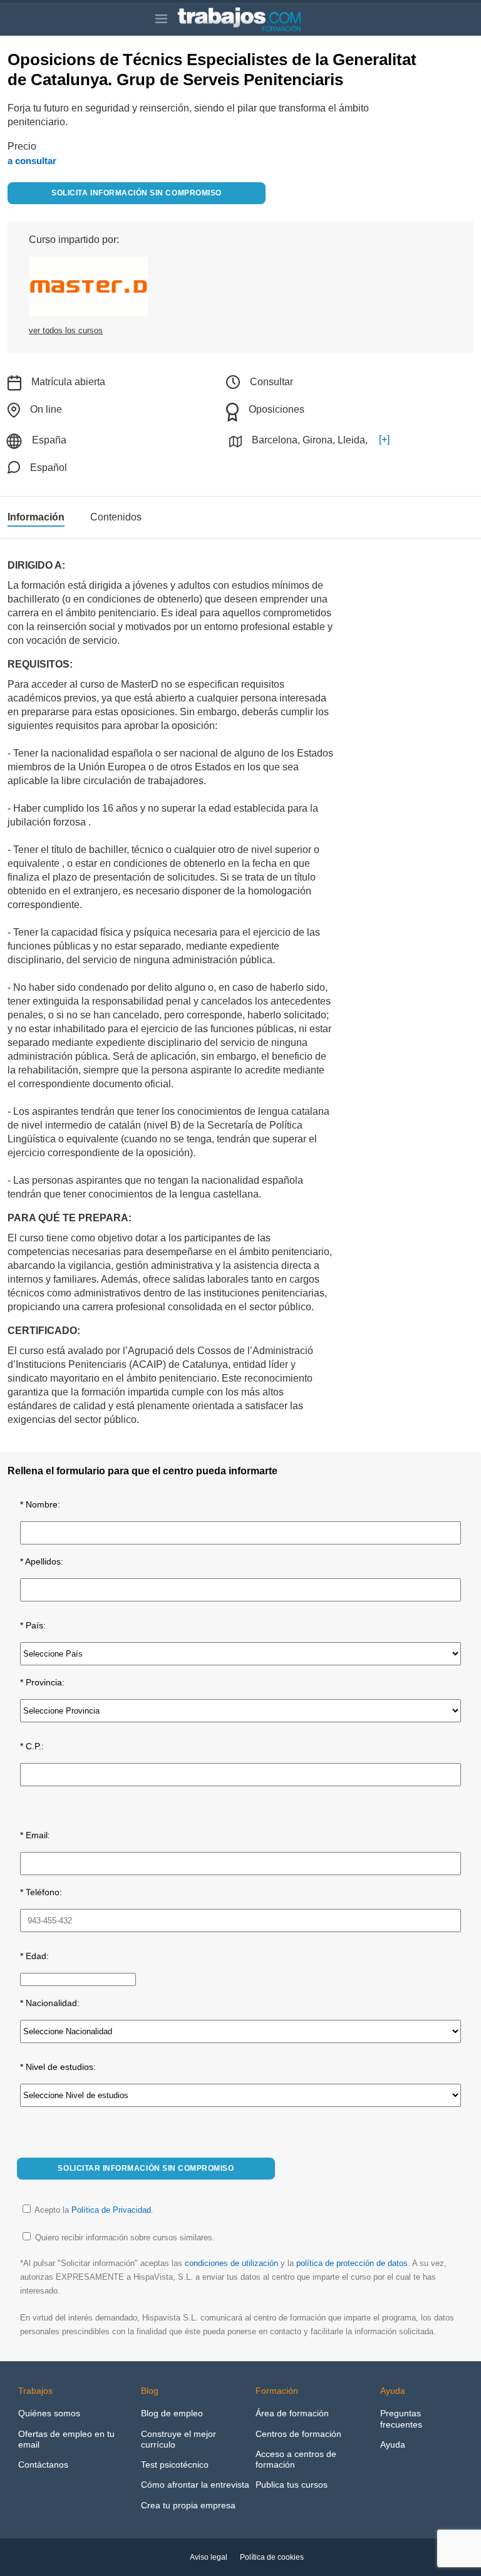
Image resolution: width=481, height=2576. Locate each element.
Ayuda (393, 2444)
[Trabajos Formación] (251, 19)
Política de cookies (272, 2557)
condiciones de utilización (231, 2263)
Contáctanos (43, 2465)
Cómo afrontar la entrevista (195, 2485)
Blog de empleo (172, 2413)
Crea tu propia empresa (188, 2505)
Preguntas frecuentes (401, 2418)
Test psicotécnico (175, 2465)
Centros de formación (298, 2434)
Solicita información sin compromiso (136, 193)
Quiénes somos (49, 2413)
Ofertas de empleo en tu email (66, 2439)
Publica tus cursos (292, 2485)
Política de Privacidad (111, 2210)
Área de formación (292, 2413)
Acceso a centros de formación (296, 2459)
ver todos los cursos (66, 330)
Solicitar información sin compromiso (146, 2168)
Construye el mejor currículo (178, 2439)
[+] (384, 439)
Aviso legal (209, 2557)
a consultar (32, 161)
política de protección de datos (352, 2263)
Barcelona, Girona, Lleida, (310, 440)
